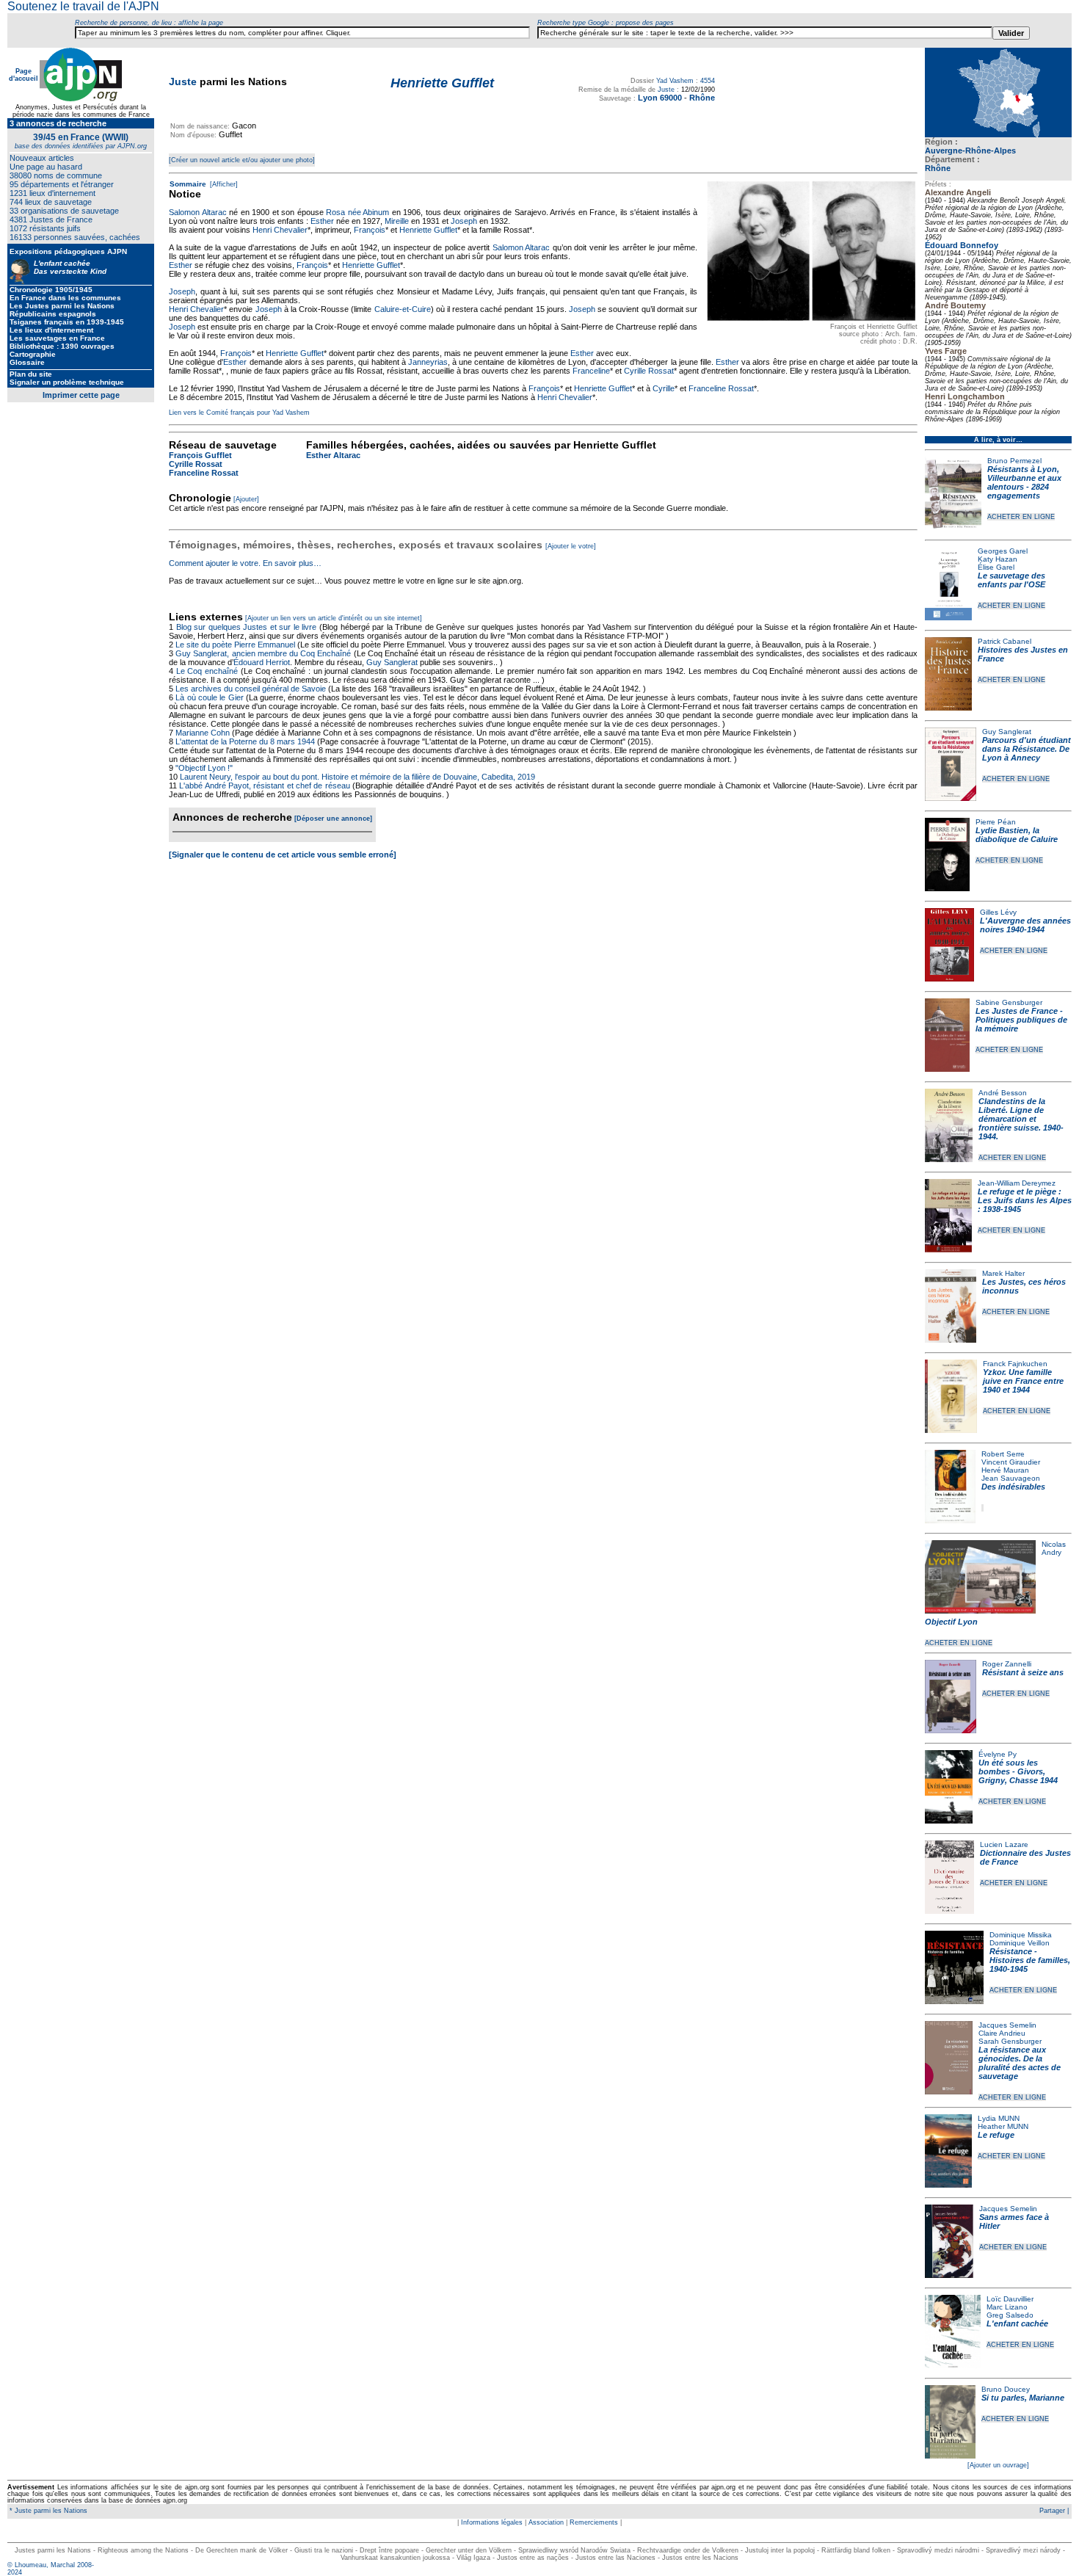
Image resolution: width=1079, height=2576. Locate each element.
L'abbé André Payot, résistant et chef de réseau (264, 786)
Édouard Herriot (262, 662)
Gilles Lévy (998, 912)
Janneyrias (428, 362)
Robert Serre (1003, 1454)
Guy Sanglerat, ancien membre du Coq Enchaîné (263, 653)
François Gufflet (200, 455)
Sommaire (188, 184)
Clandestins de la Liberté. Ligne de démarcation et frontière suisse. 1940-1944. (1021, 1119)
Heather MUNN (1003, 2126)
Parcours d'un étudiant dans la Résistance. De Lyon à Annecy (1027, 749)
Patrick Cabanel (1004, 641)
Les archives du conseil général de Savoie (251, 689)
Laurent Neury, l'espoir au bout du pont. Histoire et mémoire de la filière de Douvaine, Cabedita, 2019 (357, 777)
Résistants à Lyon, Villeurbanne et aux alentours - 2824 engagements (1024, 482)
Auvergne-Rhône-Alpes (970, 150)
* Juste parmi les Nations (47, 2511)
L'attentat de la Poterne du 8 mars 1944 (245, 741)
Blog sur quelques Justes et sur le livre (248, 627)
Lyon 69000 (660, 98)
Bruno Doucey (1006, 2389)
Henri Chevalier (280, 230)
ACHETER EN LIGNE (1021, 517)
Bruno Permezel (1014, 461)
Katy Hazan (998, 559)
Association (546, 2522)
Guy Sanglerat (1007, 732)
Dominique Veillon (1020, 1943)
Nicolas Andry (1054, 1548)
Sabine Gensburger (1009, 1002)
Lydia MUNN (999, 2118)
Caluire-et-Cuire (403, 309)
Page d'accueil (23, 75)
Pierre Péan (996, 822)
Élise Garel (996, 567)
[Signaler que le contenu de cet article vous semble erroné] (283, 855)
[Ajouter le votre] (571, 546)
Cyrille (664, 388)
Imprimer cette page (81, 395)
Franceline (591, 371)
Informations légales (492, 2522)
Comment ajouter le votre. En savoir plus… (245, 563)
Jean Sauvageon (1011, 1478)
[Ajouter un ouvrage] (998, 2465)
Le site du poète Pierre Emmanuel (235, 645)
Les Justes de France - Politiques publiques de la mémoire (1021, 1020)
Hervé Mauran (1005, 1470)
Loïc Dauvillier (1010, 2299)
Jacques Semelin (1007, 2025)
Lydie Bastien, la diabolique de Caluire (1017, 835)
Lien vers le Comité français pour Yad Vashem (239, 413)
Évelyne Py (998, 1754)
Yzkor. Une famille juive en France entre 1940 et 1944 (1023, 1381)
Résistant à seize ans (1023, 1672)
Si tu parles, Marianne (1023, 2398)
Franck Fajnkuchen (1015, 1364)
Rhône (938, 168)
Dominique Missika (1021, 1935)
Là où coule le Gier (209, 697)
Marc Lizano (1007, 2307)
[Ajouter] (246, 499)
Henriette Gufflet (428, 230)
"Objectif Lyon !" (204, 768)
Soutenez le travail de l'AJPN (83, 6)
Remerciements (594, 2522)
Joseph (464, 221)
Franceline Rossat (721, 388)
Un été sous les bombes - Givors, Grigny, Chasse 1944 (1018, 1771)
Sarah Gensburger (1010, 2041)
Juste (183, 81)
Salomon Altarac (198, 212)
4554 (708, 81)
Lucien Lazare (1004, 1844)
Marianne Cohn (203, 733)
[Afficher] (223, 184)
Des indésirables (1013, 1487)
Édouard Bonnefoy (962, 245)
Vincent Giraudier (1011, 1462)
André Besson (1003, 1093)
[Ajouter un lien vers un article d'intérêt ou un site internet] (334, 618)
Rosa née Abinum (357, 212)
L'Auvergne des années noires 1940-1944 (1025, 925)
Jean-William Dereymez (1017, 1183)
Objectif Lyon (951, 1622)
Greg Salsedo (1010, 2315)
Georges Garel (1003, 551)
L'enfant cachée (1017, 2323)
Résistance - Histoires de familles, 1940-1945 (1030, 1960)
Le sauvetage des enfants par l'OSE (1011, 580)
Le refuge (996, 2135)
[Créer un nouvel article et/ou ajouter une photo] (242, 160)
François (370, 230)
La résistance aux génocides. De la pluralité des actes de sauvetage (1020, 2063)
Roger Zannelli (1007, 1664)
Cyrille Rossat (649, 371)
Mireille (397, 221)
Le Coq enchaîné (207, 671)
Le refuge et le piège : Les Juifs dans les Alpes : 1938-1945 (1025, 1200)
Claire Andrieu (1002, 2033)
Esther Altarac (333, 455)
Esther (322, 221)
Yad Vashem (675, 81)
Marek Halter (1003, 1273)
